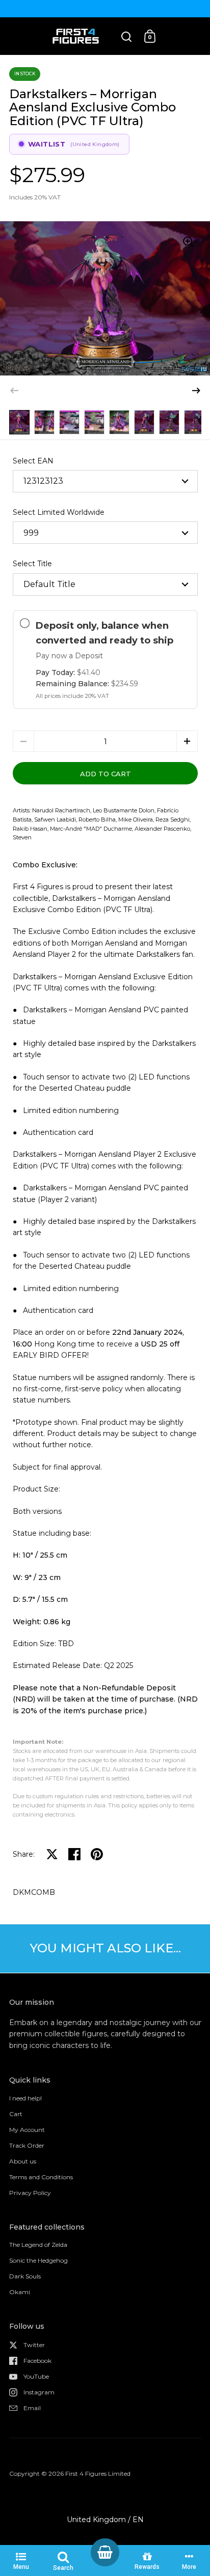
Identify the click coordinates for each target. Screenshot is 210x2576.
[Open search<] (127, 36)
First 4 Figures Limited (98, 2473)
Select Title (32, 564)
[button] (196, 391)
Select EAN (33, 461)
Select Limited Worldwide (59, 512)
